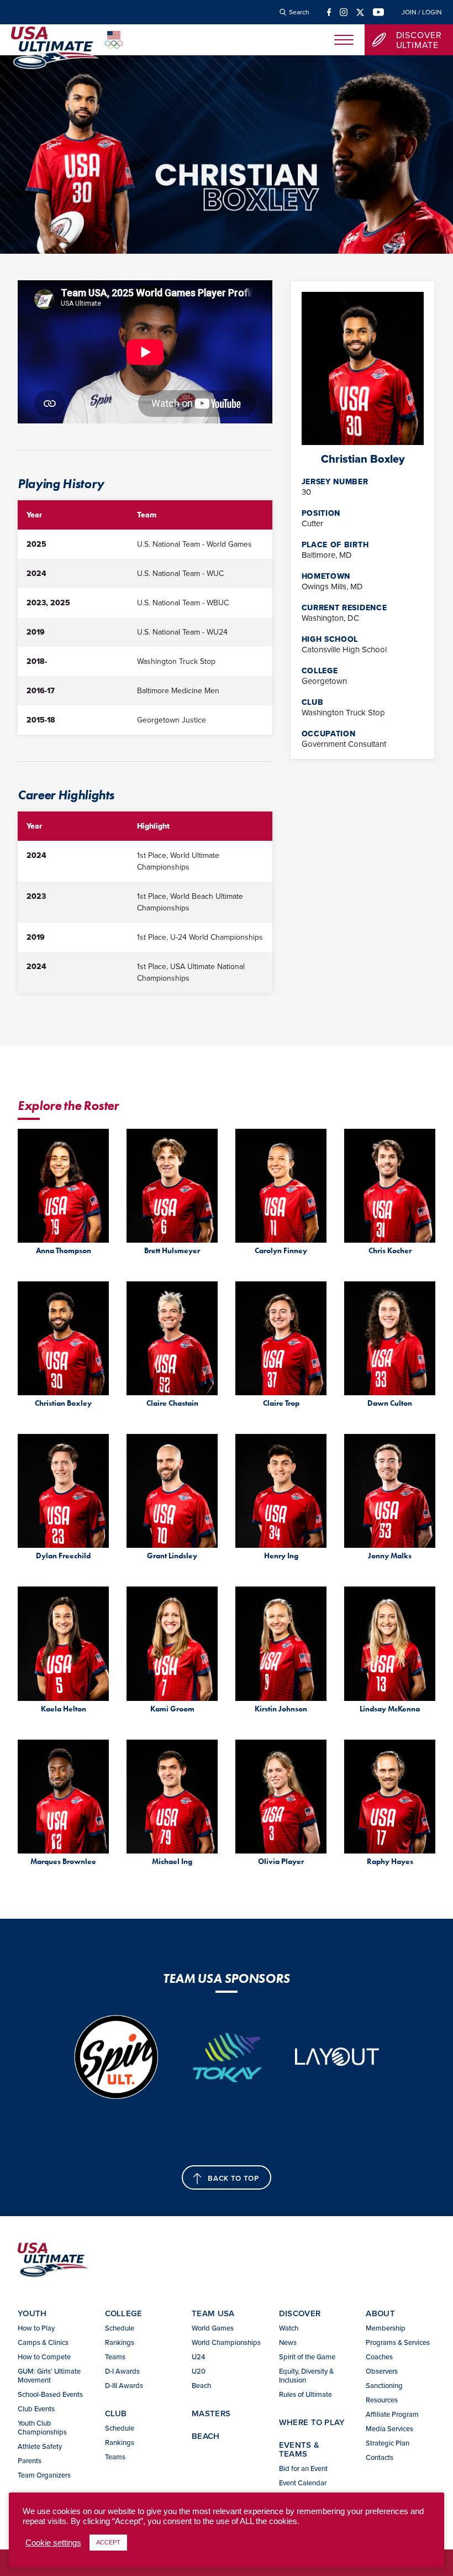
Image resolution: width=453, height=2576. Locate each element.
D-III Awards (124, 2385)
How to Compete (44, 2357)
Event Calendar (303, 2483)
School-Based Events (50, 2394)
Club (116, 2413)
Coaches (379, 2357)
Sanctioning (384, 2385)
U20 (199, 2371)
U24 (198, 2357)
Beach (201, 2385)
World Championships (226, 2342)
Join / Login (422, 12)
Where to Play (312, 2422)
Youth (32, 2313)
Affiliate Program (392, 2414)
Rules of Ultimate (305, 2394)
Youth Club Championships (42, 2427)
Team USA (213, 2313)
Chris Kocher (390, 1251)
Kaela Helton (64, 1709)
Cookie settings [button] (53, 2543)
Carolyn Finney (281, 1251)
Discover (300, 2313)
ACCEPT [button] (108, 2542)
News (288, 2342)
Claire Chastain (172, 1403)
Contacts (380, 2457)
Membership (386, 2328)
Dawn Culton (390, 1403)
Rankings (120, 2342)
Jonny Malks (390, 1556)
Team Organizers (44, 2475)
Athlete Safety (40, 2446)
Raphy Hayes (390, 1862)
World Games (213, 2328)
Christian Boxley (63, 1403)
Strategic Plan (388, 2443)
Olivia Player (281, 1862)
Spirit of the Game (307, 2357)
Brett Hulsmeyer (172, 1251)
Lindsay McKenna (390, 1709)
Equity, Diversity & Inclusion (306, 2375)
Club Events (36, 2409)
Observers (382, 2371)
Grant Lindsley (172, 1556)
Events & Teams (299, 2449)
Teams (115, 2357)
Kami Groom (172, 1709)
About (380, 2313)
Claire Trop (281, 1403)
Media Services (389, 2428)
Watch (289, 2328)
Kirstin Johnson (281, 1709)
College (124, 2313)
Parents (30, 2460)
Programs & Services (398, 2342)
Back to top (233, 2178)
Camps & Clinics (43, 2342)
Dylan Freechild (63, 1556)
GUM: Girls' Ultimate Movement (49, 2375)
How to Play (36, 2328)
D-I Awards (122, 2371)
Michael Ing (172, 1862)
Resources (382, 2400)
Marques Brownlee (63, 1862)
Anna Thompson (64, 1251)
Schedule (120, 2328)
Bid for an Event (303, 2468)
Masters (211, 2413)
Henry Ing (281, 1556)
